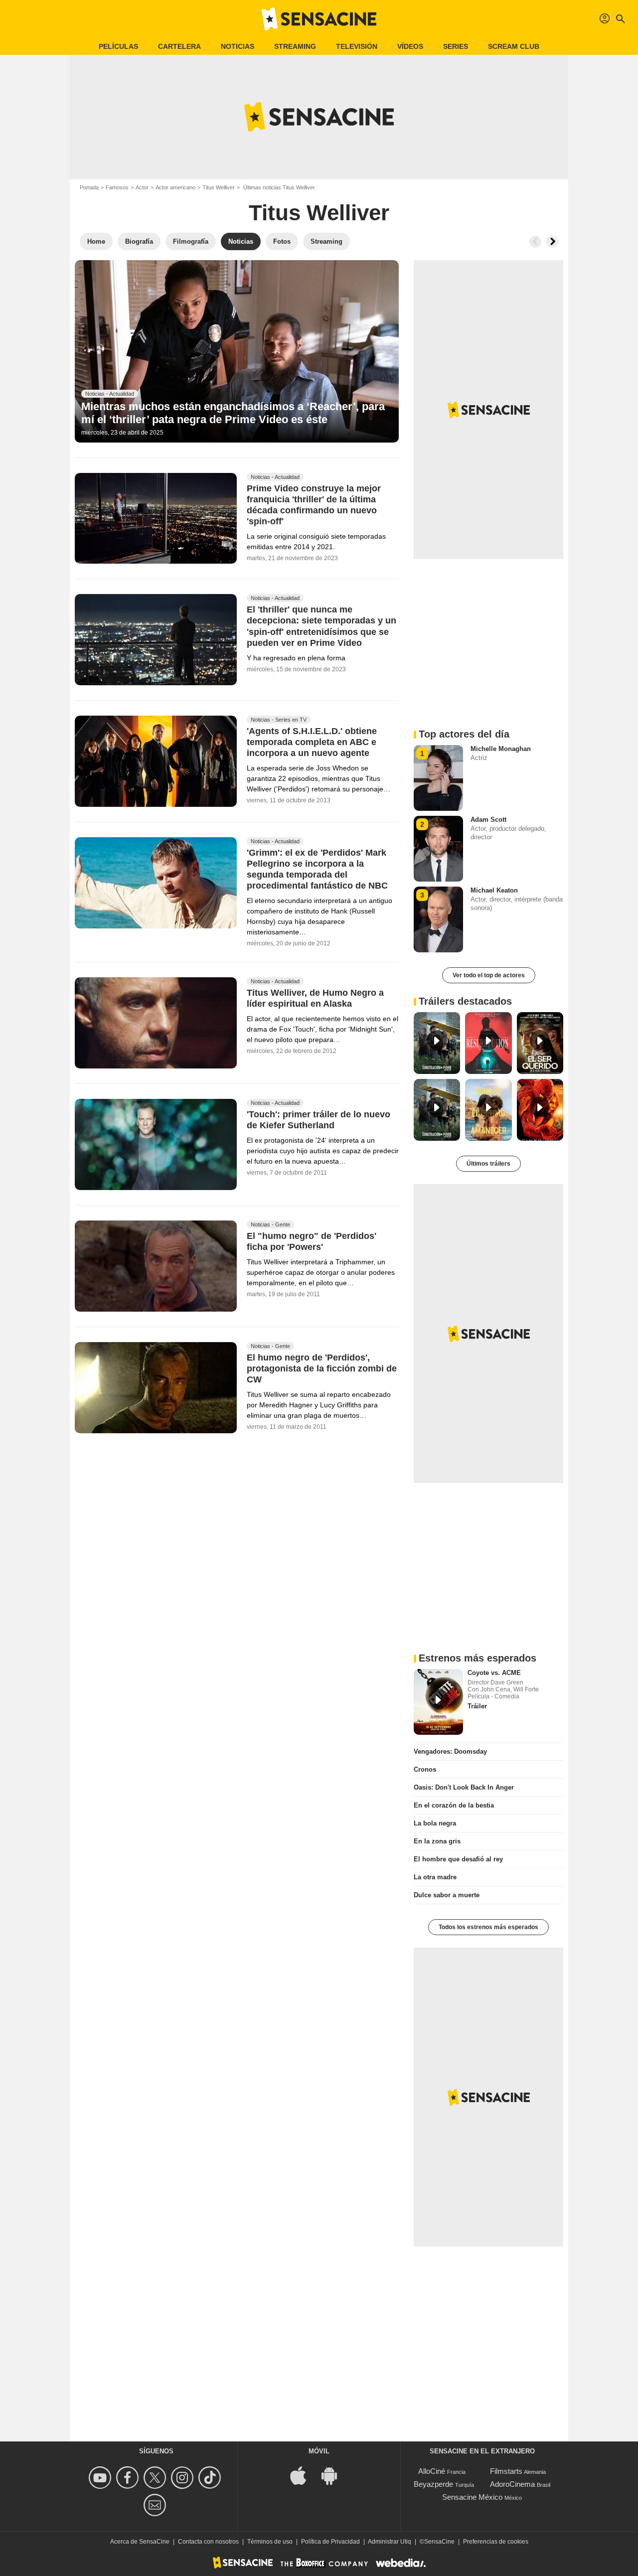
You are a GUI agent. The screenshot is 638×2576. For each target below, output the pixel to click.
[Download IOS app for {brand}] (304, 2475)
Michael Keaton (494, 890)
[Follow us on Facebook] (129, 2478)
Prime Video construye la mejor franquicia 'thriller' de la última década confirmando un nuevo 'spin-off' (314, 505)
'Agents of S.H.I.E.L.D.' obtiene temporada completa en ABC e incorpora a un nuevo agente (312, 743)
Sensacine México (472, 2497)
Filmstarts (506, 2471)
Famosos (117, 187)
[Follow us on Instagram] (184, 2478)
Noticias (238, 46)
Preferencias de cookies (496, 2542)
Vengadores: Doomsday (450, 1751)
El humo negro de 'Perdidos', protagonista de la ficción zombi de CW (322, 1368)
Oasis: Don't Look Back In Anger (464, 1787)
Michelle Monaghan (501, 749)
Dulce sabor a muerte (447, 1895)
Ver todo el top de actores (489, 975)
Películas (118, 46)
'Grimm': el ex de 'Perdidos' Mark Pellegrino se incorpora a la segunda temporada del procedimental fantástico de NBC (317, 870)
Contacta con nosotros (208, 2542)
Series (456, 46)
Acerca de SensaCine (140, 2542)
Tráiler (477, 1706)
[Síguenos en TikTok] (211, 2478)
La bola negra (435, 1823)
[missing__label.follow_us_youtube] (101, 2478)
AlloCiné (432, 2471)
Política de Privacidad (330, 2542)
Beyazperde (433, 2484)
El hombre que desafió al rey (458, 1859)
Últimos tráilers (488, 1164)
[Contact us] (156, 2505)
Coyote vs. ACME (494, 1673)
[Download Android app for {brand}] (334, 2475)
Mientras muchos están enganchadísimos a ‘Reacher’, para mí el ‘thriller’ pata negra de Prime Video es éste (233, 413)
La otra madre (435, 1877)
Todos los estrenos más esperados (488, 1927)
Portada (89, 187)
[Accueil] (319, 19)
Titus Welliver (219, 187)
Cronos (425, 1769)
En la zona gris (437, 1841)
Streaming (295, 46)
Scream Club (514, 46)
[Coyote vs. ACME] (438, 1702)
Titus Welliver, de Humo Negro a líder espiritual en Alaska (315, 999)
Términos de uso (270, 2542)
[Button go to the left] (535, 242)
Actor (142, 187)
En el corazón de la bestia (454, 1805)
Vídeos (410, 46)
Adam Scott (488, 820)
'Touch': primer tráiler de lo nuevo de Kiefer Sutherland (319, 1120)
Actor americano (175, 187)
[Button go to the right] (552, 242)
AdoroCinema (512, 2484)
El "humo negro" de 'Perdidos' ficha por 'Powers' (312, 1241)
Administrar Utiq (390, 2542)
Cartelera (179, 46)
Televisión (357, 46)
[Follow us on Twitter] (156, 2478)
